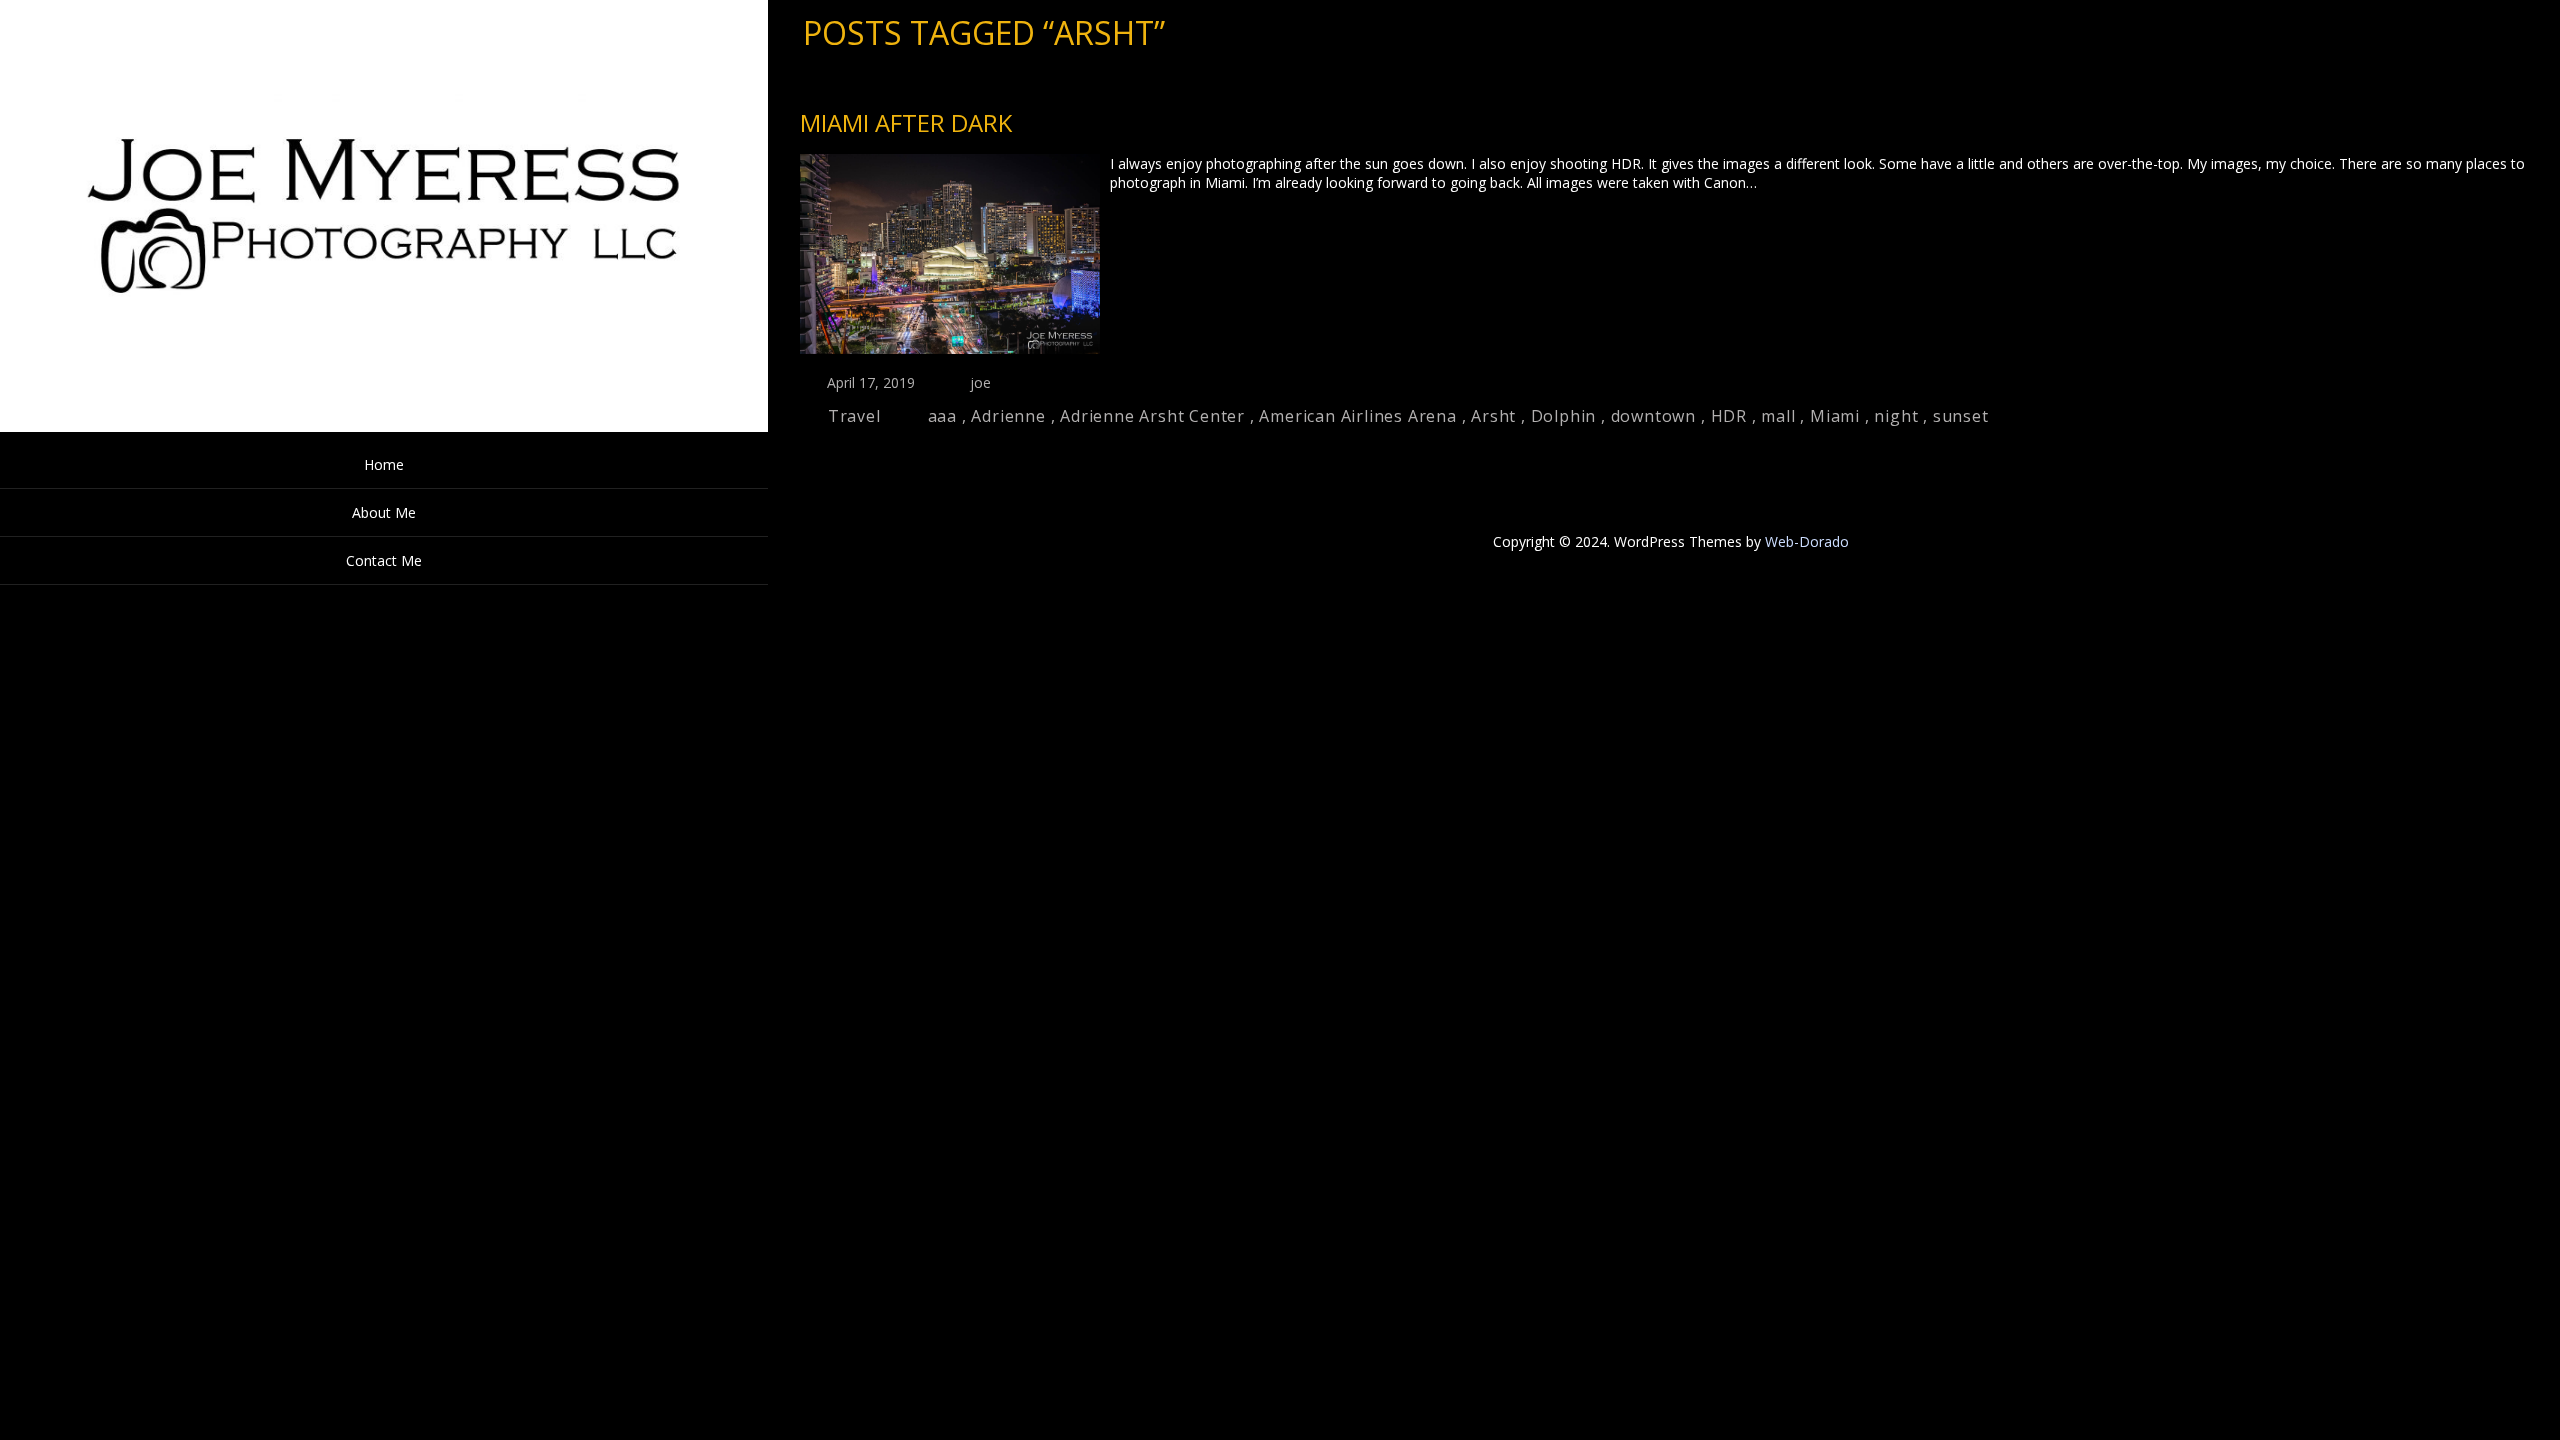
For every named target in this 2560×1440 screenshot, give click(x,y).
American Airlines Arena (1357, 416)
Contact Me (384, 560)
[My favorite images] (384, 426)
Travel (854, 416)
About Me (384, 512)
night (1896, 416)
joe (980, 382)
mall (1778, 416)
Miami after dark (906, 122)
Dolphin (1564, 416)
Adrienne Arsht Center (1152, 416)
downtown (1653, 416)
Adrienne (1008, 416)
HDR (1729, 416)
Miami (1835, 416)
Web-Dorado (1807, 541)
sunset (1961, 416)
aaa (942, 416)
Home (384, 464)
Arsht (1493, 416)
